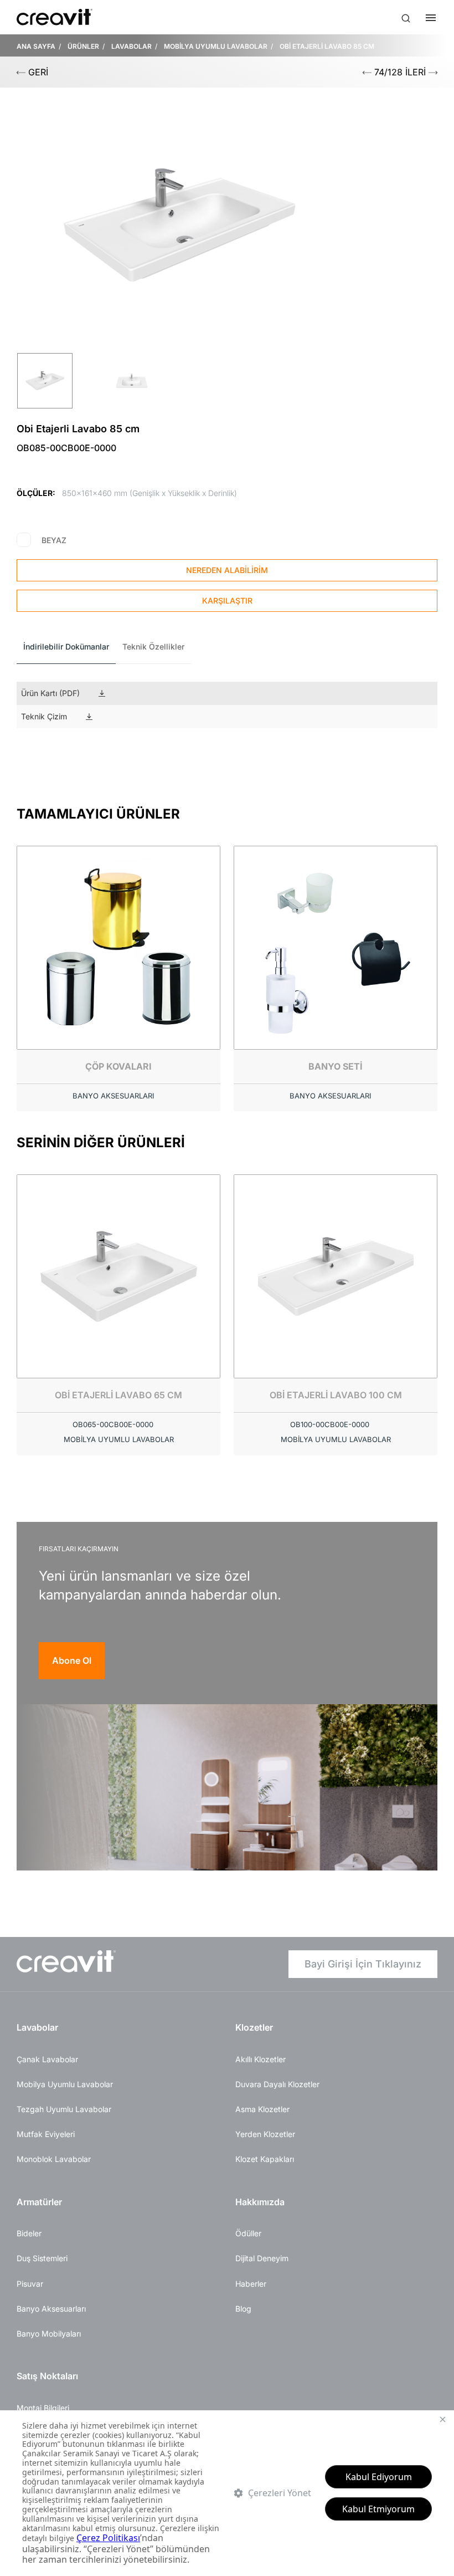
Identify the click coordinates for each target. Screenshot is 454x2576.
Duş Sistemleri (42, 2258)
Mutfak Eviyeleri (46, 2134)
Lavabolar (37, 2027)
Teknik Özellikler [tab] (153, 646)
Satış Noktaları (47, 2376)
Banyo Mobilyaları (49, 2334)
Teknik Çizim (44, 716)
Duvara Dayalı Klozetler (277, 2084)
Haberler (251, 2284)
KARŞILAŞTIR (227, 600)
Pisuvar (30, 2284)
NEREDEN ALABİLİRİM (227, 570)
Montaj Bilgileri (43, 2408)
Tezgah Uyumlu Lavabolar (64, 2109)
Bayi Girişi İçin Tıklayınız (363, 1964)
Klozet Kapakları (265, 2159)
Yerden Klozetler (265, 2134)
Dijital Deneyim (262, 2258)
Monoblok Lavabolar (54, 2159)
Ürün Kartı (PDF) (50, 693)
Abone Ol (72, 1660)
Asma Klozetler (262, 2109)
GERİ (37, 72)
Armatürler (39, 2202)
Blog (243, 2309)
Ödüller (248, 2233)
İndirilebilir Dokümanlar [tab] (66, 646)
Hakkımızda (260, 2202)
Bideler (29, 2233)
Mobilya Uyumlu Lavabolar (65, 2084)
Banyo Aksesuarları (51, 2309)
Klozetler (254, 2027)
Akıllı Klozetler (260, 2059)
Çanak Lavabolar (47, 2059)
